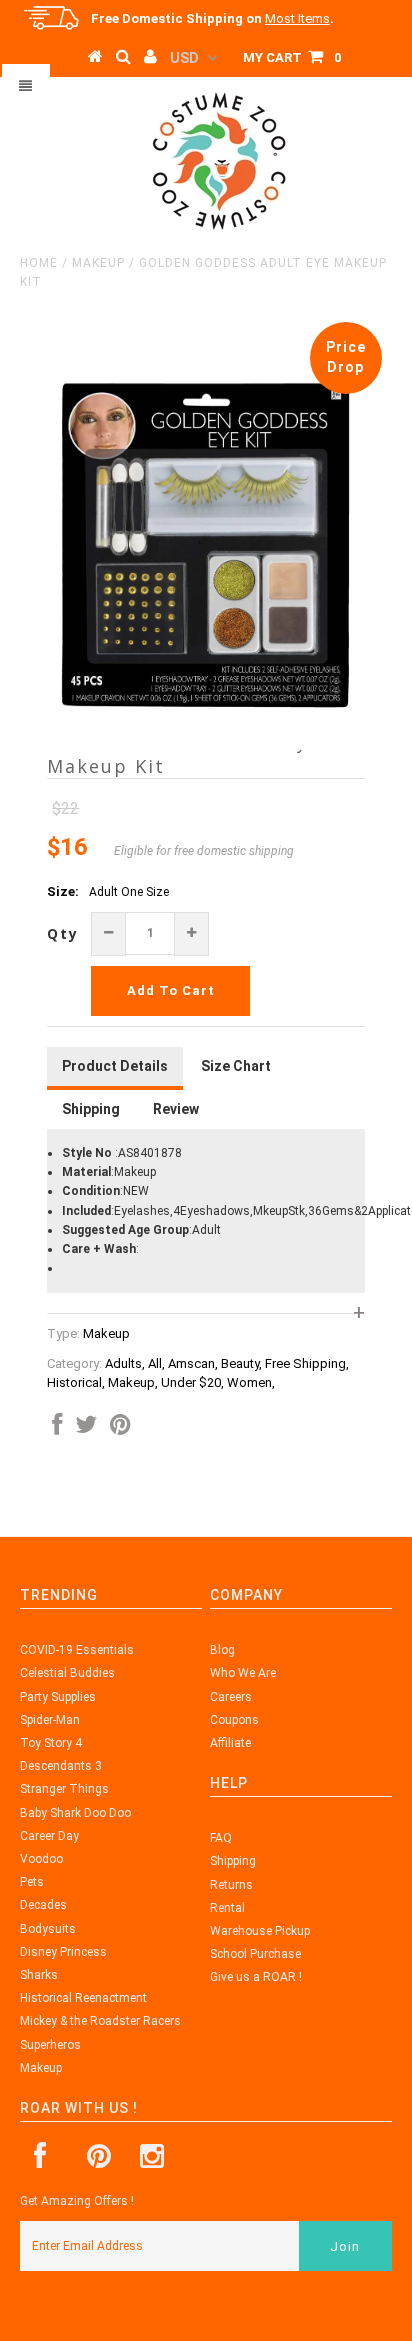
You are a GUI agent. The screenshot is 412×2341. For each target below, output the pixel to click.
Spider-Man (50, 1720)
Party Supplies (58, 1697)
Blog (222, 1650)
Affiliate (230, 1743)
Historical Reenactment (83, 1998)
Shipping (233, 1861)
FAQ (221, 1838)
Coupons (234, 1720)
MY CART (292, 57)
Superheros (50, 2045)
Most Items (297, 18)
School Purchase (255, 1954)
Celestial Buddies (67, 1673)
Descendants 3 (61, 1766)
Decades (43, 1905)
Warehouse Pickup (260, 1931)
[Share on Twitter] (86, 1429)
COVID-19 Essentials (77, 1650)
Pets (32, 1882)
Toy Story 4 (51, 1743)
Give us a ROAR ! (256, 1977)
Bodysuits (48, 1929)
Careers (231, 1697)
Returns (231, 1885)
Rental (227, 1908)
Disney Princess (63, 1952)
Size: (63, 891)
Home (39, 263)
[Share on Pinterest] (120, 1429)
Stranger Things (64, 1789)
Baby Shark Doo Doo (75, 1813)
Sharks (39, 1975)
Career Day (49, 1836)
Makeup (98, 263)
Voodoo (41, 1859)
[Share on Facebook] (57, 1429)
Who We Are (243, 1673)
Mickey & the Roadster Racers (100, 2021)
